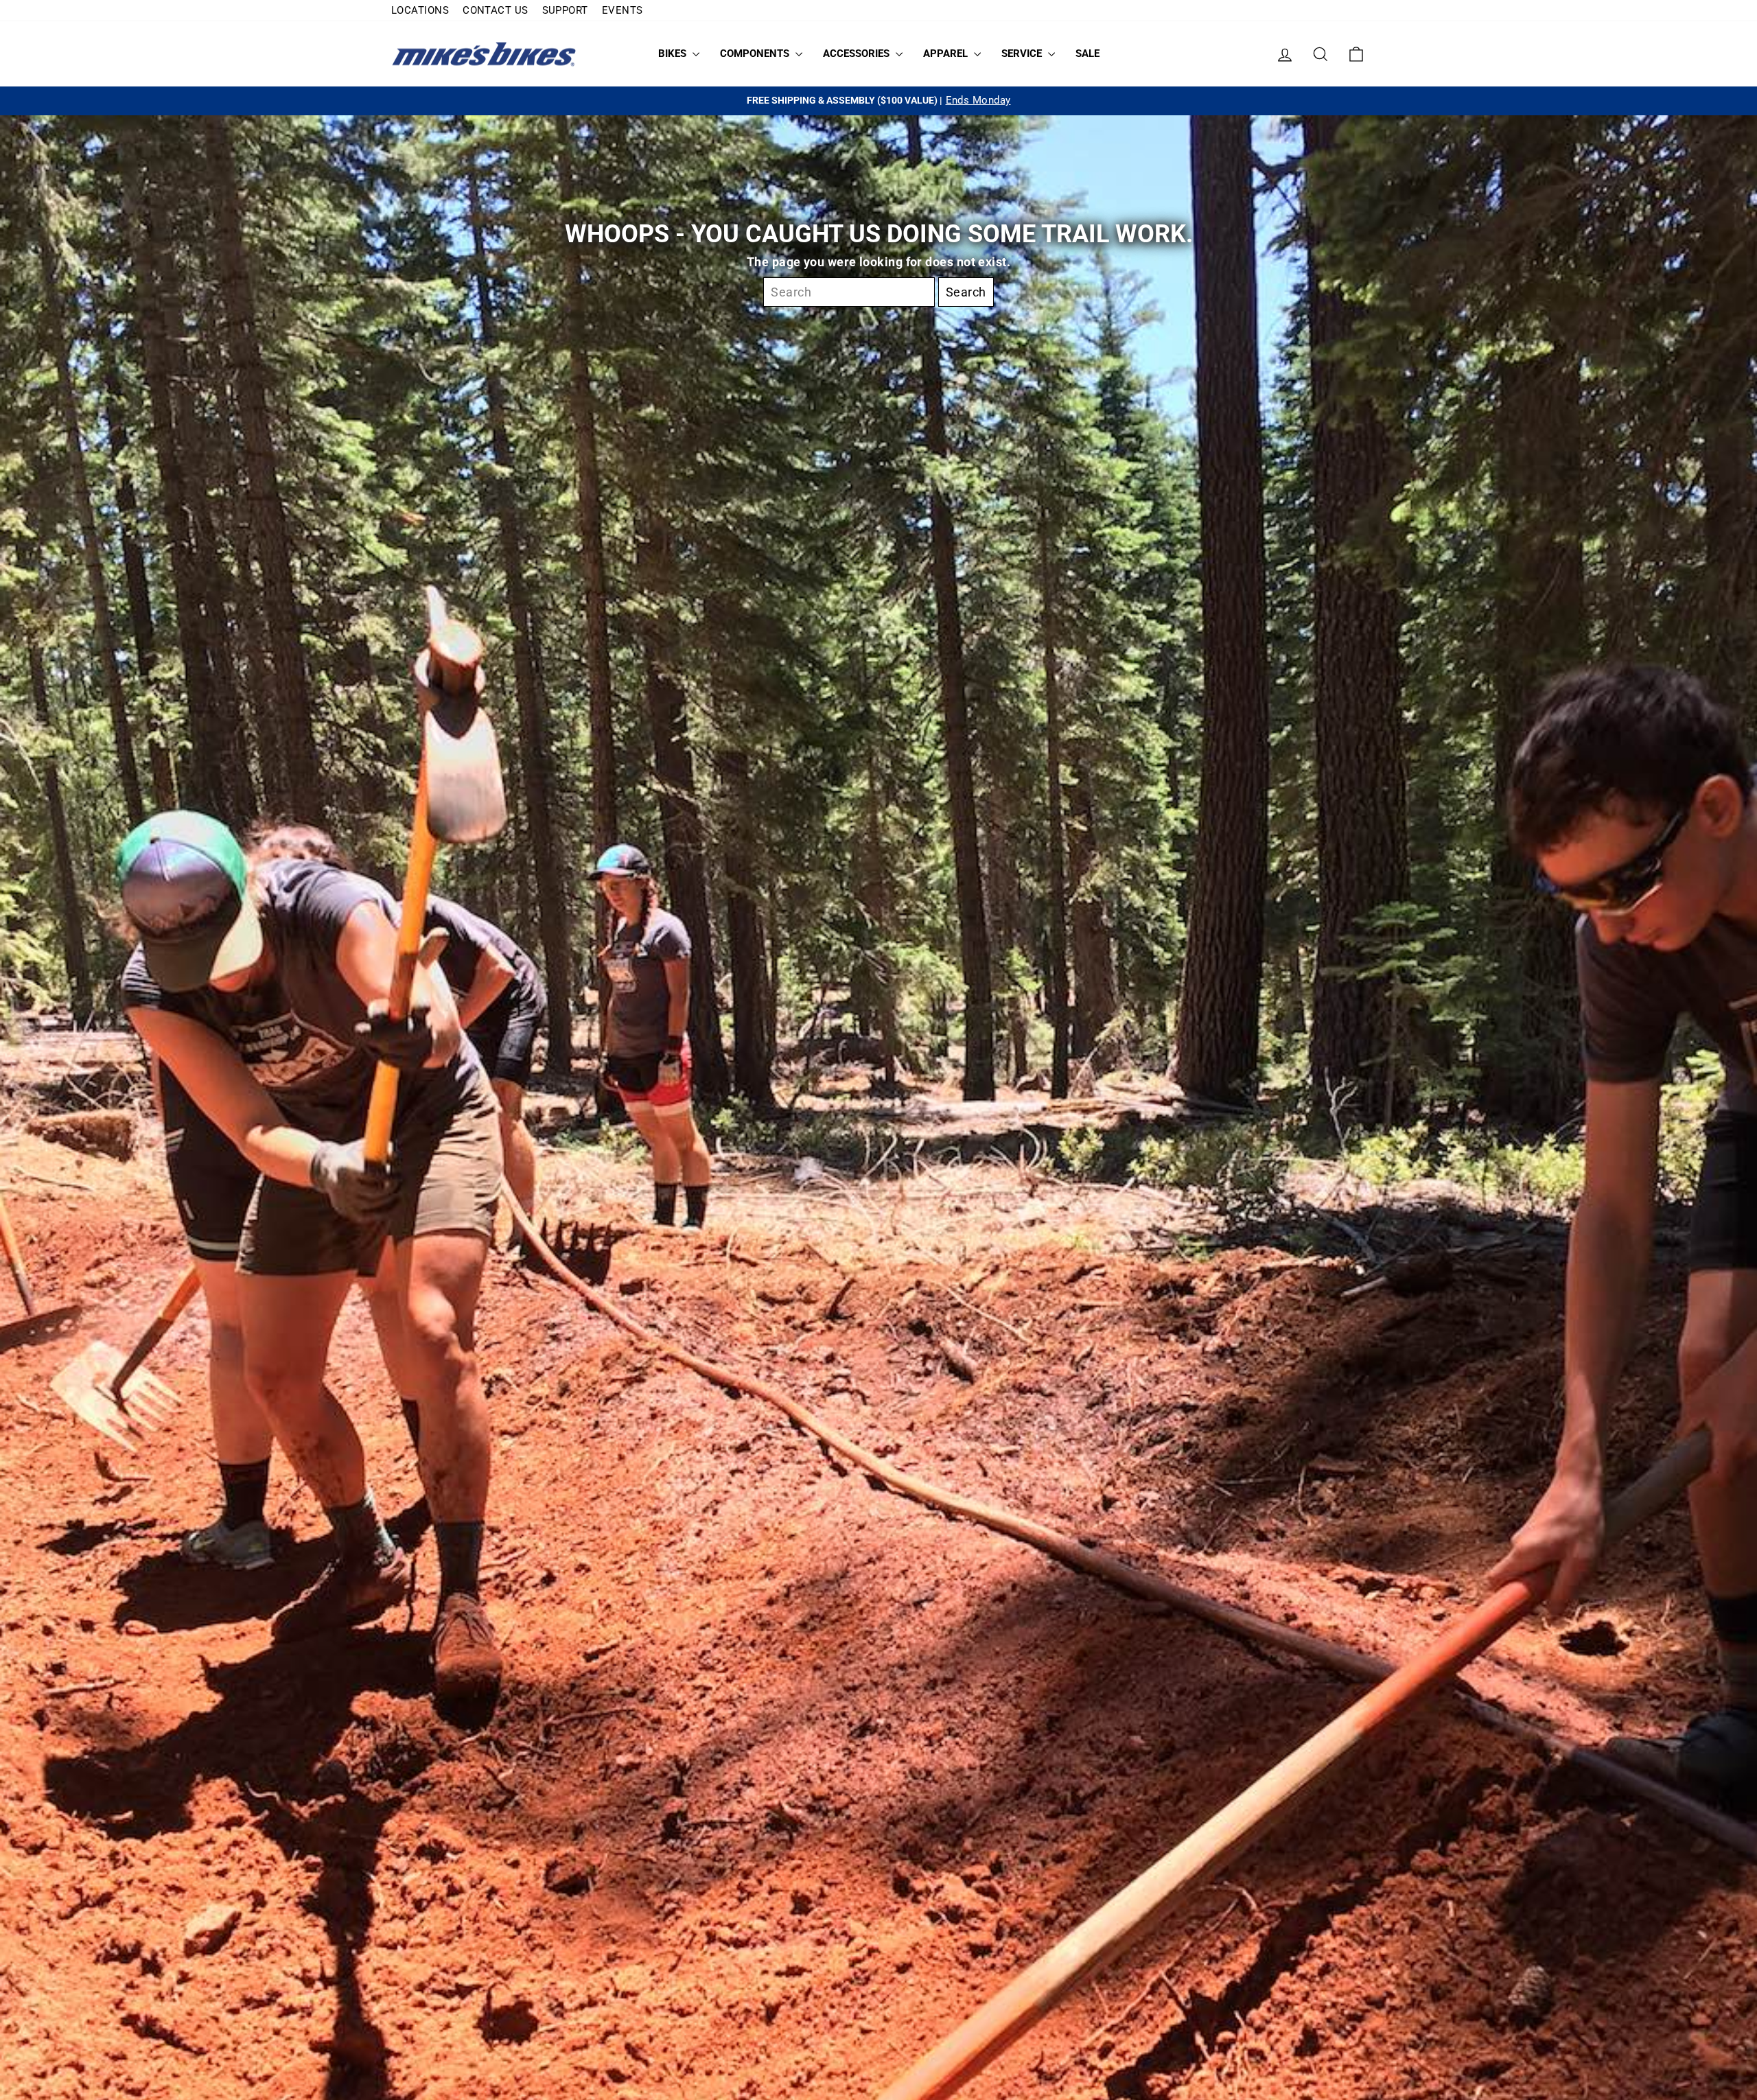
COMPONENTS (756, 54)
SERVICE (1023, 54)
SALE (1087, 54)
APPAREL (947, 54)
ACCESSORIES (858, 54)
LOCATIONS (420, 10)
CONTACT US (496, 10)
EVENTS (622, 10)
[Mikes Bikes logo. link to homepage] (484, 54)
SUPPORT (565, 10)
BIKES (674, 54)
